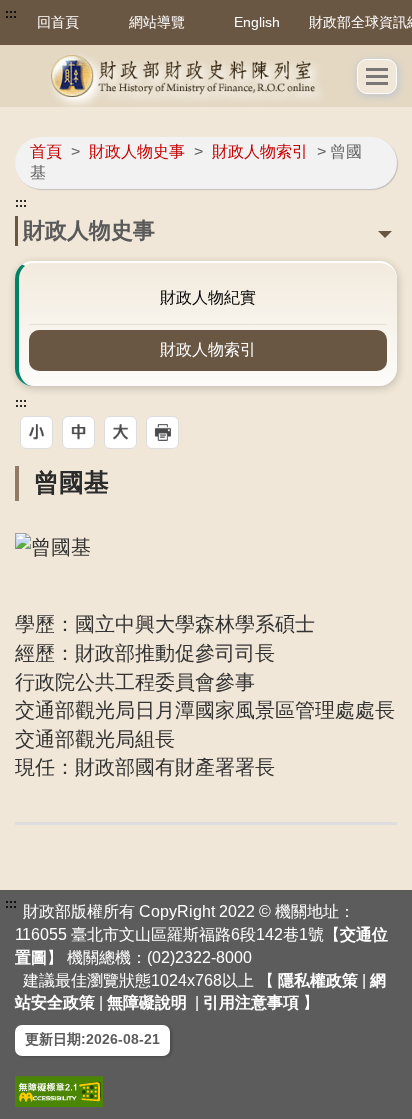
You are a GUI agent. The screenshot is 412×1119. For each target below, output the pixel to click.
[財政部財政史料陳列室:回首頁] (186, 76)
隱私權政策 (318, 980)
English (257, 22)
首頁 (46, 151)
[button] (377, 76)
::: (11, 14)
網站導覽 (157, 22)
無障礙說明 (147, 1002)
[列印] (162, 432)
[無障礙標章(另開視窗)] (59, 1091)
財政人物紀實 (208, 297)
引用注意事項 (251, 1002)
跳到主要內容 (53, 14)
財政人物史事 (137, 151)
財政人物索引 (260, 151)
